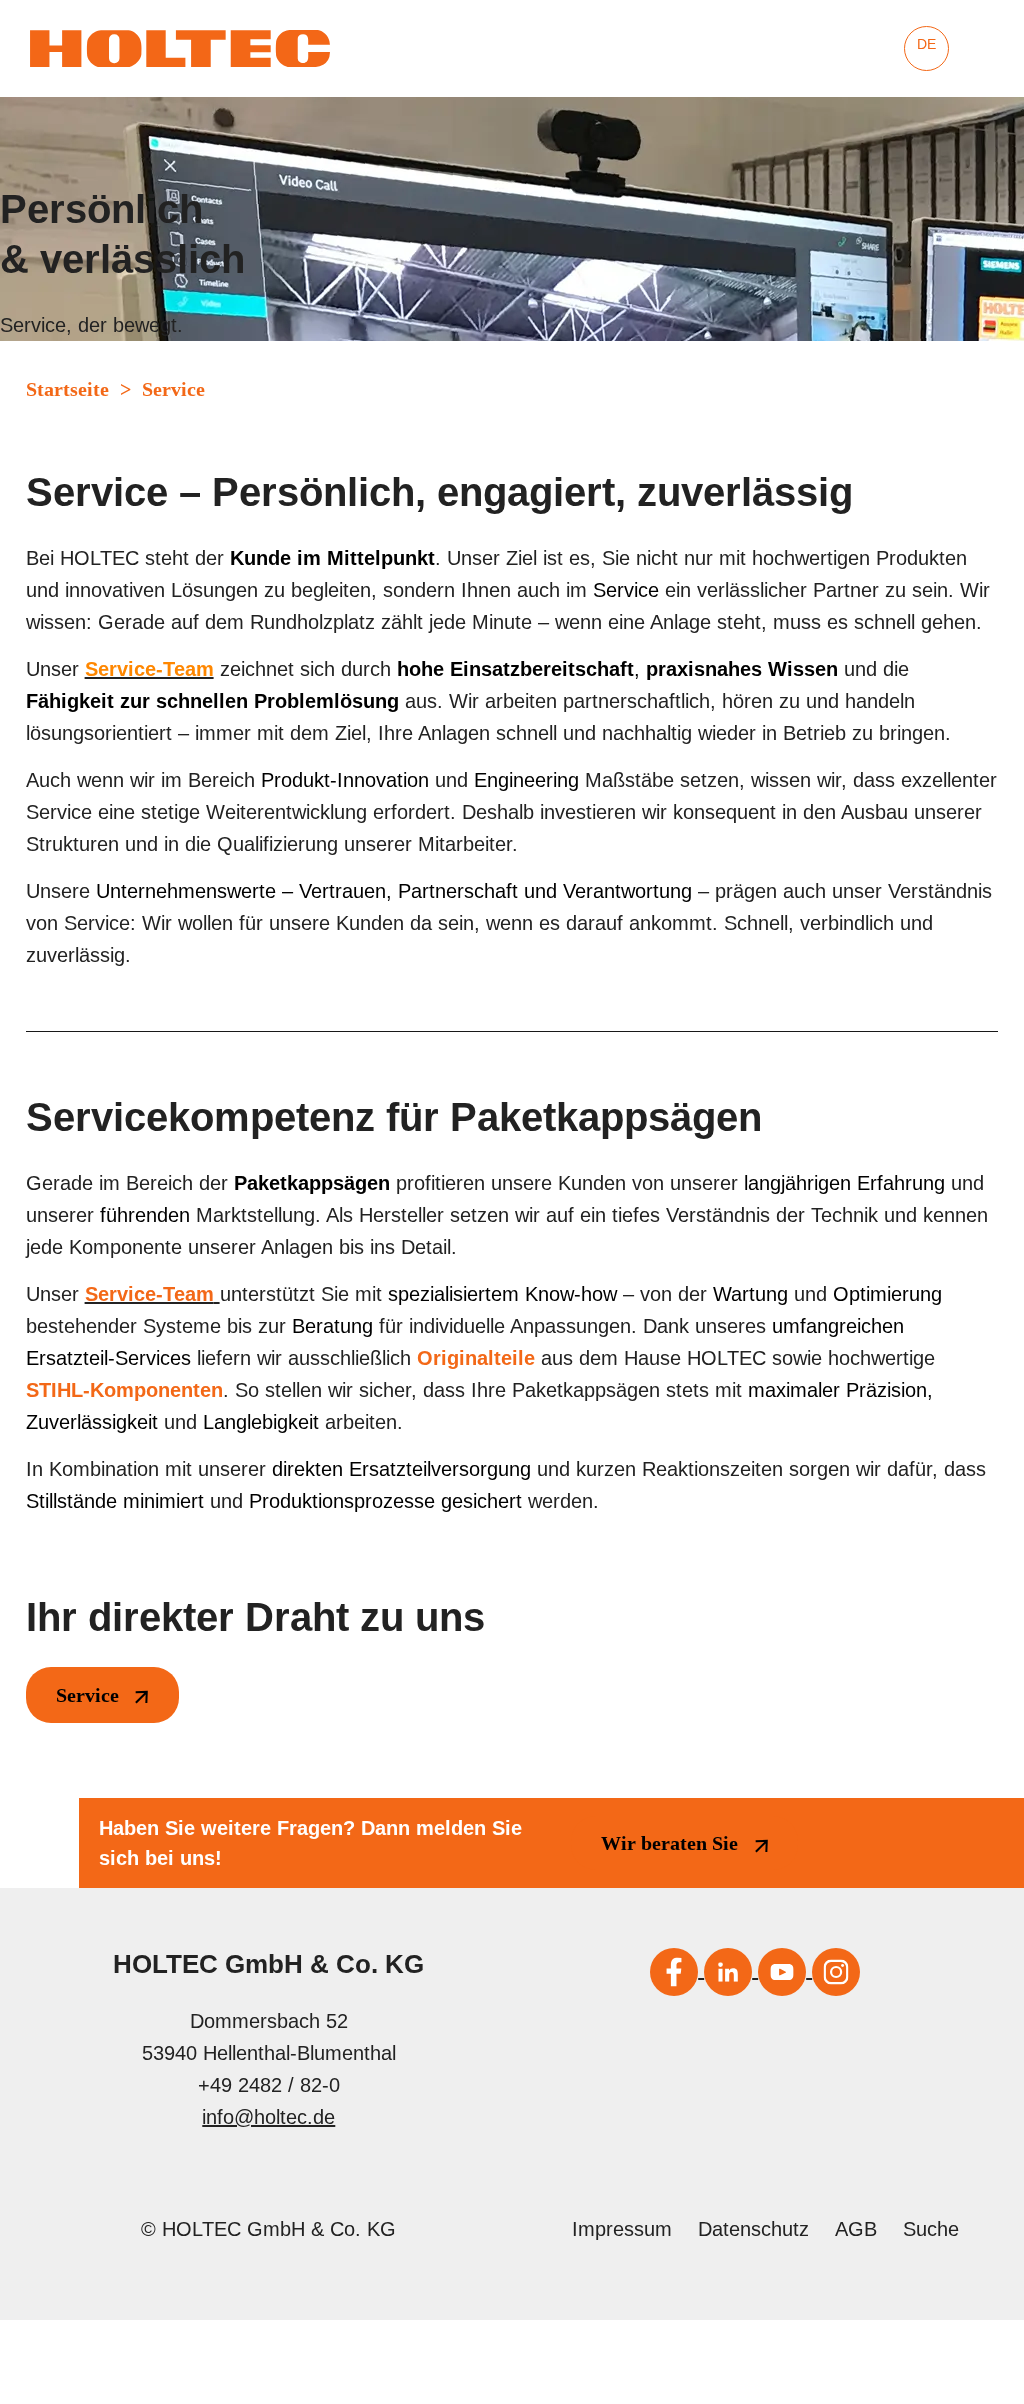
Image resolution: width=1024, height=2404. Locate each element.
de (926, 44)
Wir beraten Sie (669, 1843)
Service (87, 1695)
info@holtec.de (268, 2117)
